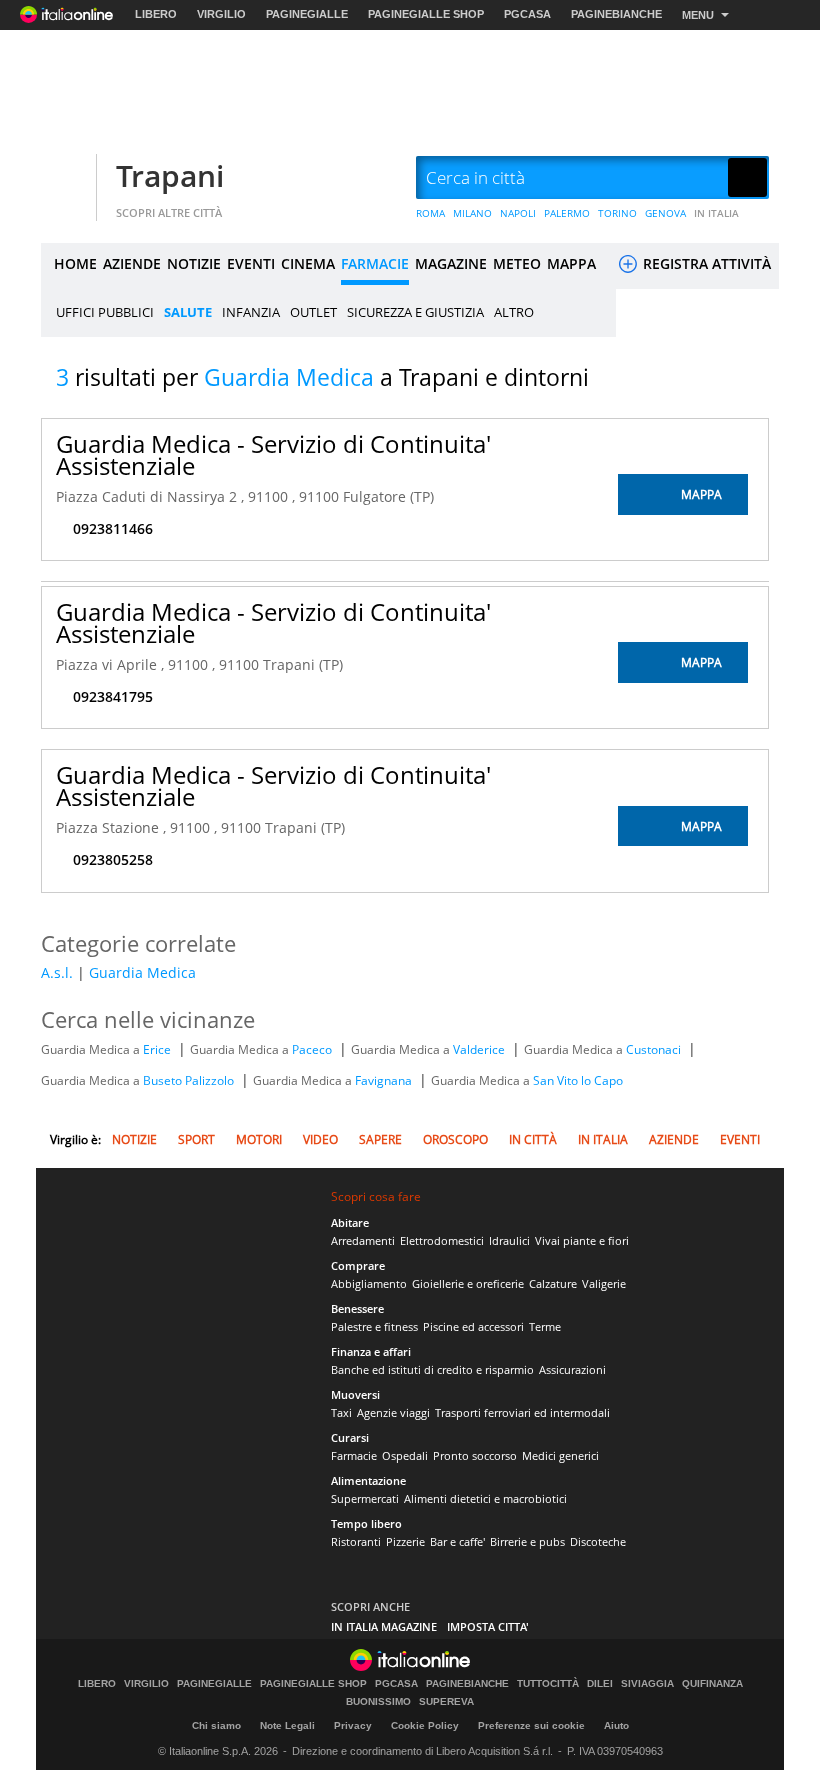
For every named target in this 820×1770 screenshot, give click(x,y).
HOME (75, 263)
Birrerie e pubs (527, 1541)
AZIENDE (132, 263)
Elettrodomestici (442, 1240)
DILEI (600, 1684)
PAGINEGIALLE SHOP (426, 14)
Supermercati (365, 1498)
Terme (545, 1326)
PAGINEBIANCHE (616, 14)
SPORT (196, 1139)
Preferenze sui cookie (531, 1725)
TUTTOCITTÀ (548, 1684)
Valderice (480, 1049)
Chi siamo (216, 1725)
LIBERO (156, 14)
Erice (158, 1049)
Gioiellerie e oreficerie (468, 1283)
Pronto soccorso (475, 1455)
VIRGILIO (221, 14)
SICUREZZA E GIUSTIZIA (415, 312)
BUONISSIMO (378, 1702)
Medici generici (560, 1455)
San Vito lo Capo (578, 1080)
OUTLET (313, 312)
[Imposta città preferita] (66, 178)
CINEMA (308, 263)
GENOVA (665, 213)
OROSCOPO (455, 1139)
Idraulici (509, 1240)
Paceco (313, 1049)
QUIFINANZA (712, 1684)
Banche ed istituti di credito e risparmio (432, 1369)
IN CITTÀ (533, 1139)
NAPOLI (518, 213)
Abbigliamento (369, 1283)
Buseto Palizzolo (190, 1080)
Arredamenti (363, 1240)
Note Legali (287, 1725)
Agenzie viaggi (393, 1412)
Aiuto (616, 1725)
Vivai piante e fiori (582, 1240)
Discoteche (598, 1541)
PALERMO (567, 213)
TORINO (617, 213)
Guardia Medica (142, 972)
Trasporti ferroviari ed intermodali (522, 1412)
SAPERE (380, 1139)
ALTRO (514, 312)
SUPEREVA (446, 1702)
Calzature (553, 1283)
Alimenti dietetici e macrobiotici (485, 1498)
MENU (698, 15)
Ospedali (405, 1455)
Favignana (385, 1080)
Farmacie (354, 1455)
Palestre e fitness (374, 1326)
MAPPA (571, 263)
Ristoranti (356, 1541)
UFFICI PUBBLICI (105, 312)
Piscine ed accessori (473, 1326)
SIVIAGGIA (647, 1684)
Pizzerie (405, 1541)
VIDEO (320, 1139)
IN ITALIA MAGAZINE (384, 1626)
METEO (517, 263)
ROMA (430, 213)
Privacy (353, 1725)
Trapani (170, 175)
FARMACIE (375, 263)
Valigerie (604, 1283)
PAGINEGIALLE (307, 14)
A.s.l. (57, 972)
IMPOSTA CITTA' (488, 1626)
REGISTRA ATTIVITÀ (705, 263)
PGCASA (527, 14)
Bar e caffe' (457, 1541)
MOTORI (259, 1139)
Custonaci (655, 1049)
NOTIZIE (194, 263)
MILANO (472, 213)
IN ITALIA (716, 213)
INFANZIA (251, 312)
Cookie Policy (425, 1725)
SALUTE (188, 312)
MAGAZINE (451, 263)
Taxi (341, 1412)
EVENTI (251, 263)
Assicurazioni (572, 1369)
